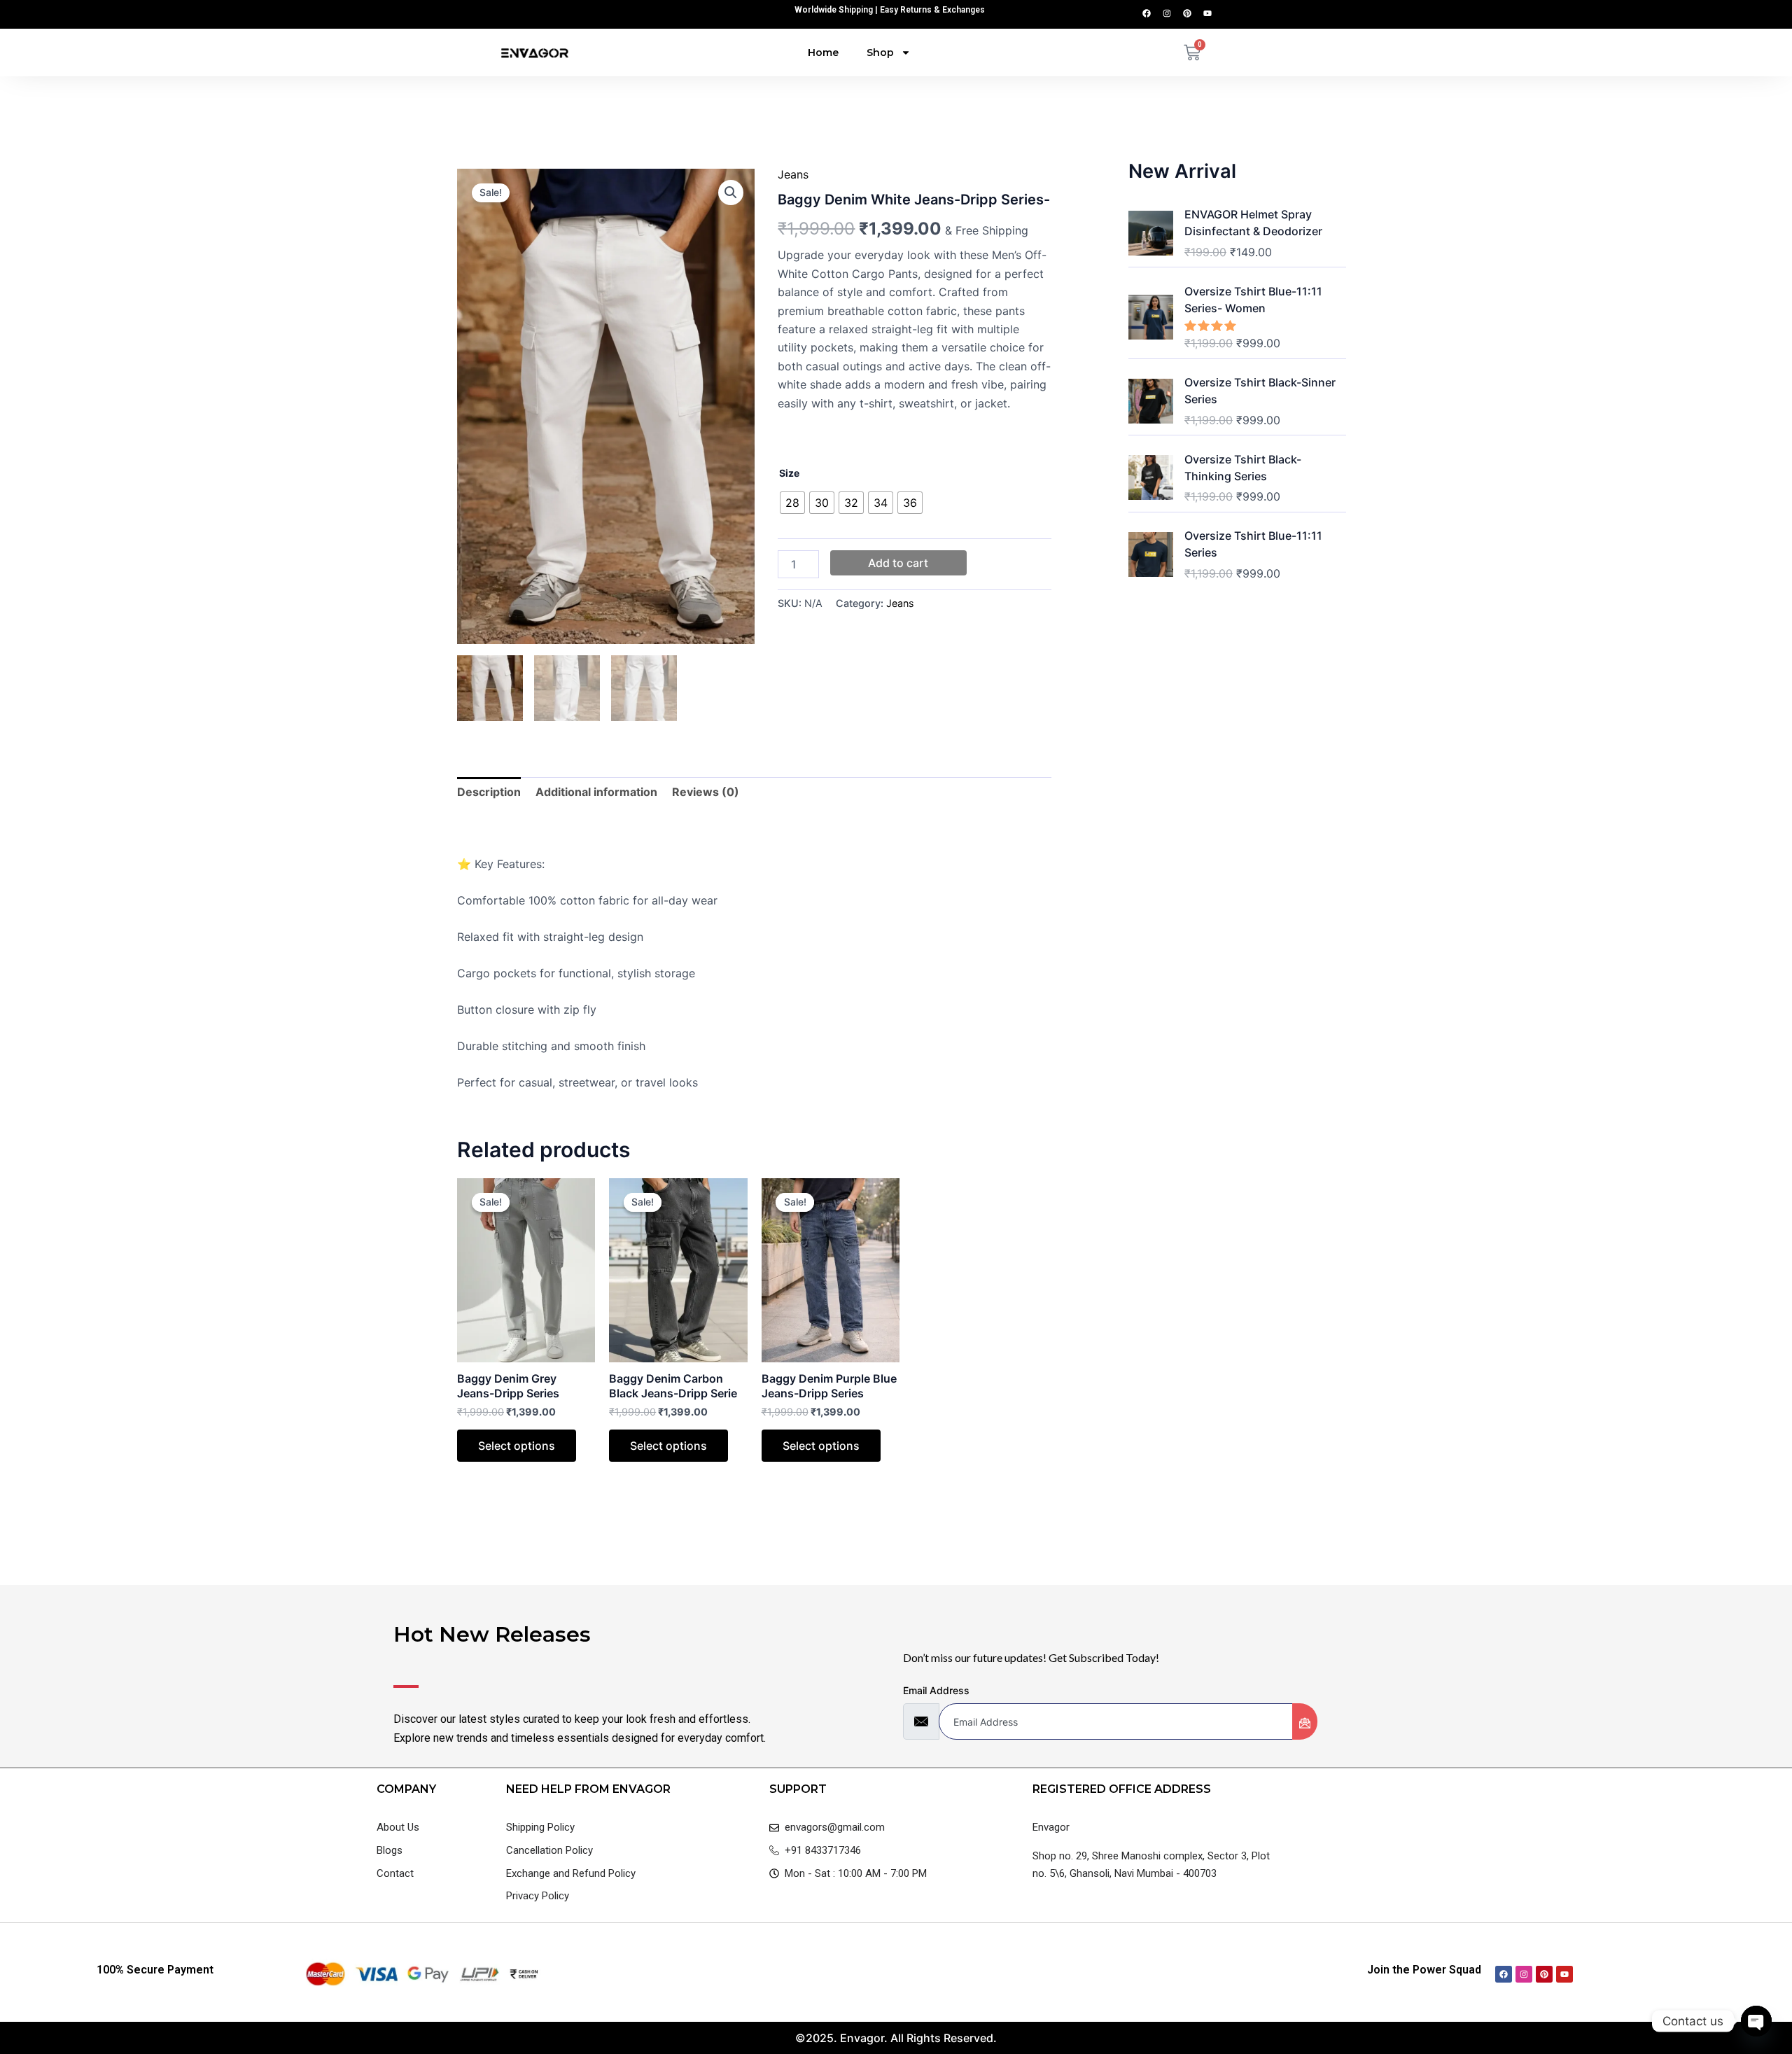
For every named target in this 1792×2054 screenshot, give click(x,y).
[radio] (792, 503)
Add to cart (898, 563)
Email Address (936, 1690)
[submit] (1305, 1721)
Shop (880, 53)
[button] (731, 193)
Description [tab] (489, 792)
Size (789, 473)
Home (823, 53)
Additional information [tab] (596, 792)
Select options (517, 1446)
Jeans (793, 174)
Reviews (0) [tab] (706, 792)
